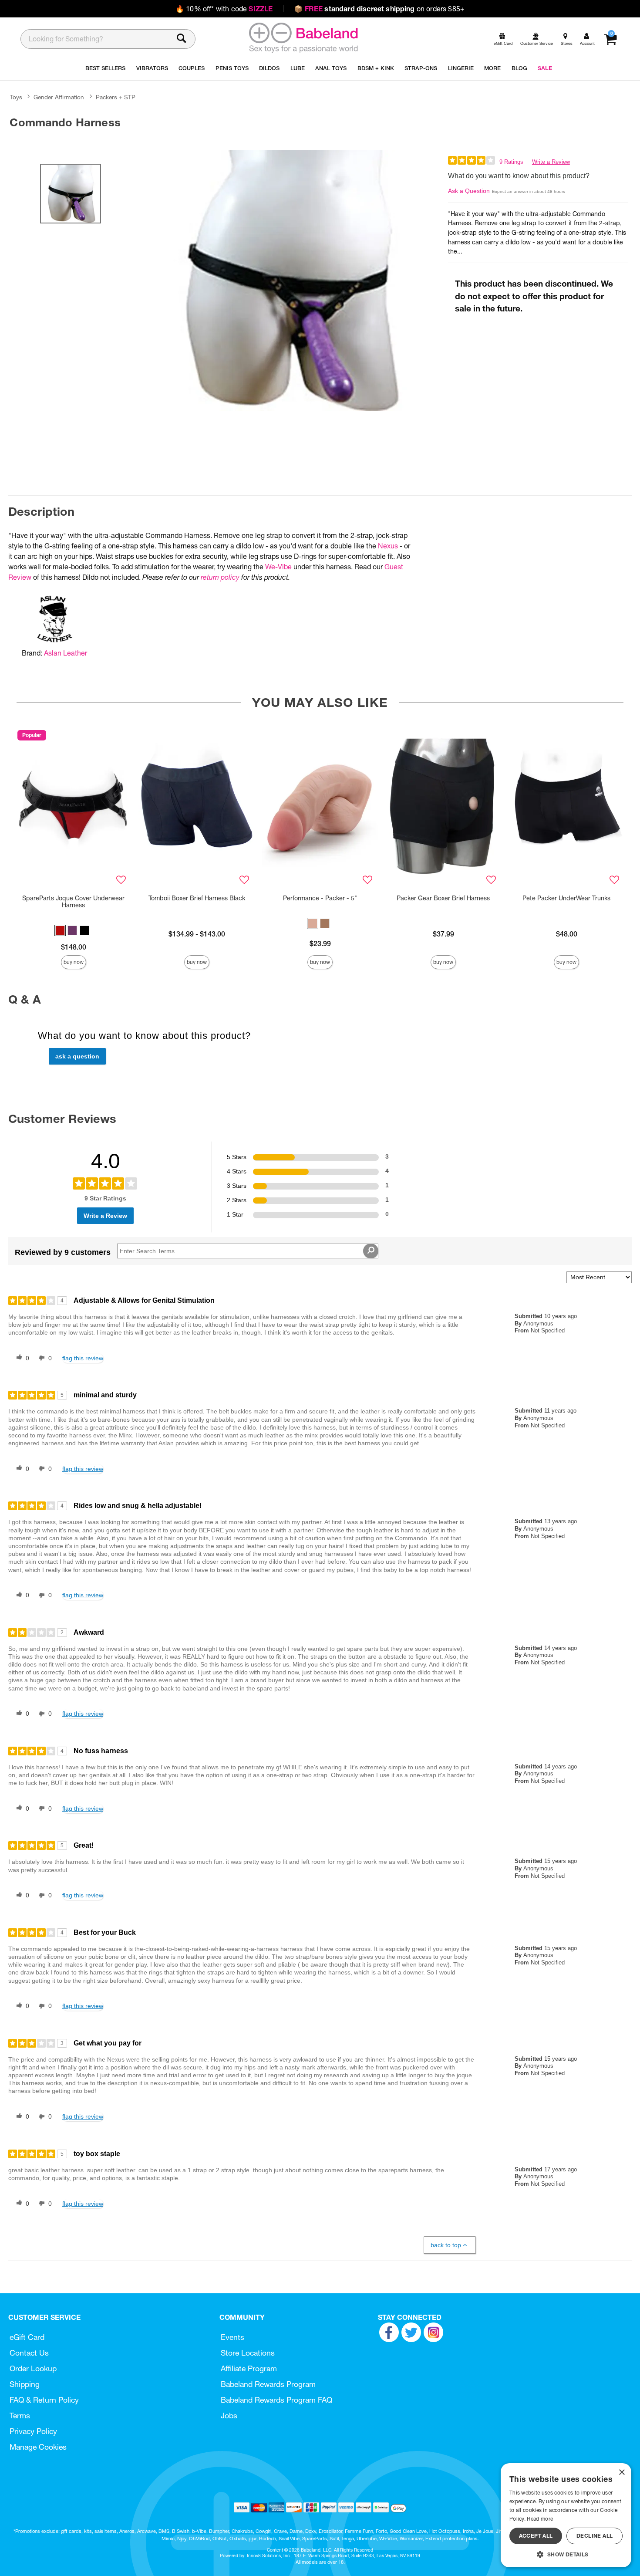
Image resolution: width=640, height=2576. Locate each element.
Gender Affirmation (59, 97)
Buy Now (74, 962)
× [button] (621, 2473)
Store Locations (248, 2353)
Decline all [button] (595, 2536)
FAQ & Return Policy (44, 2400)
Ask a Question (469, 191)
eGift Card (27, 2337)
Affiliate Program (249, 2368)
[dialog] (566, 2515)
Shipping (25, 2384)
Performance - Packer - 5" (320, 898)
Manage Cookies (38, 2447)
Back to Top (446, 2245)
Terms (20, 2415)
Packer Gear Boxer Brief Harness (443, 898)
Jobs (229, 2415)
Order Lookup (33, 2368)
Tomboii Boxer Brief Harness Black (197, 898)
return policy (220, 577)
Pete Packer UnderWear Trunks (566, 898)
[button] (60, 930)
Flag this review (83, 1358)
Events (232, 2337)
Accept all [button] (536, 2536)
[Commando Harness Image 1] (289, 281)
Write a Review (551, 162)
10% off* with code (224, 9)
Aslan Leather (66, 653)
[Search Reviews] (371, 1251)
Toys (16, 97)
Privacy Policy (33, 2431)
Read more (540, 2519)
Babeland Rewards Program (268, 2384)
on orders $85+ (379, 9)
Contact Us (29, 2353)
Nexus (388, 546)
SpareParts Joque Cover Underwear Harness (73, 902)
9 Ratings (511, 162)
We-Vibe (278, 567)
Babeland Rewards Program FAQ (276, 2400)
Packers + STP (116, 97)
